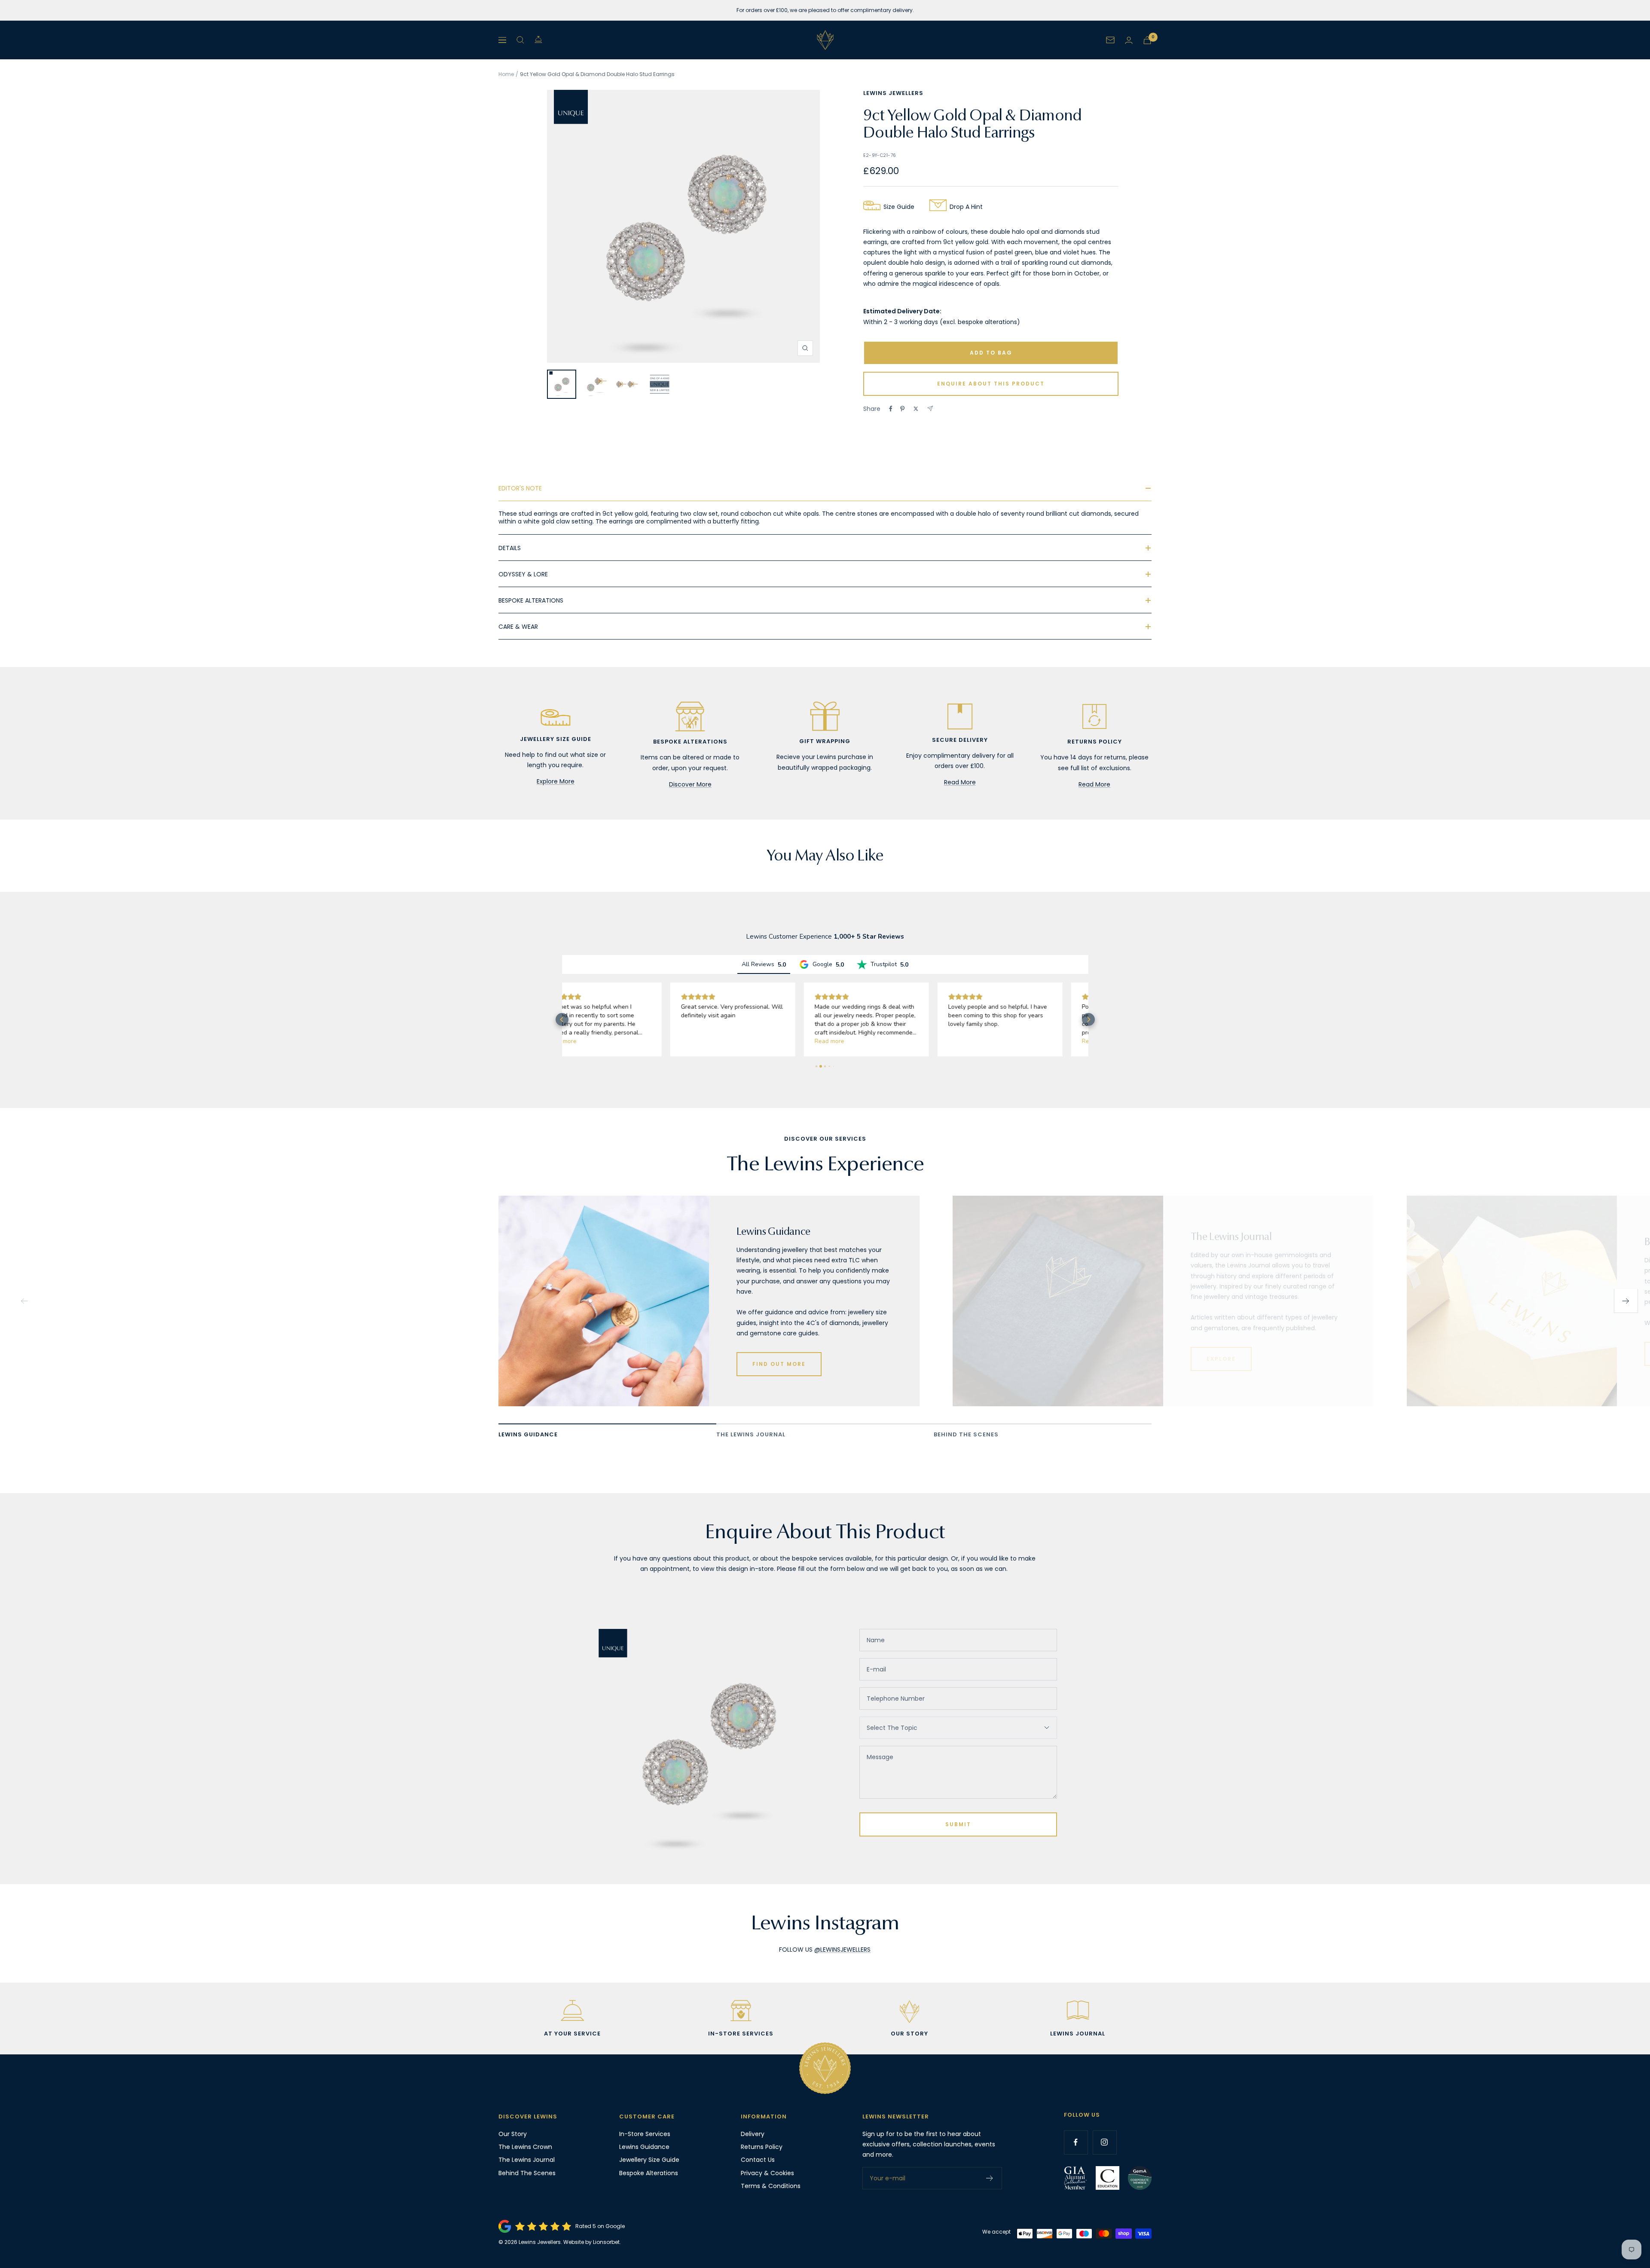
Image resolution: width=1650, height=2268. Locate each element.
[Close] (1027, 1040)
